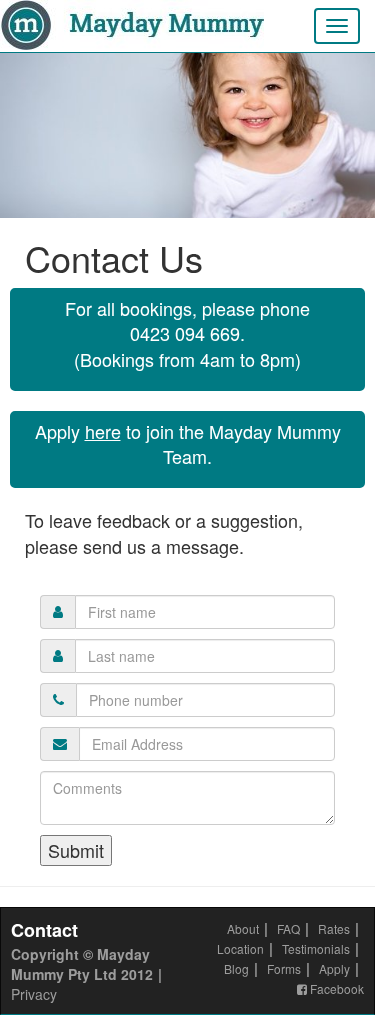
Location (240, 948)
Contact (44, 930)
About (243, 928)
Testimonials (316, 948)
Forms (284, 968)
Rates (334, 928)
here (103, 431)
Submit (76, 850)
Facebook (335, 988)
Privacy (34, 994)
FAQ (288, 928)
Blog (236, 968)
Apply (334, 968)
